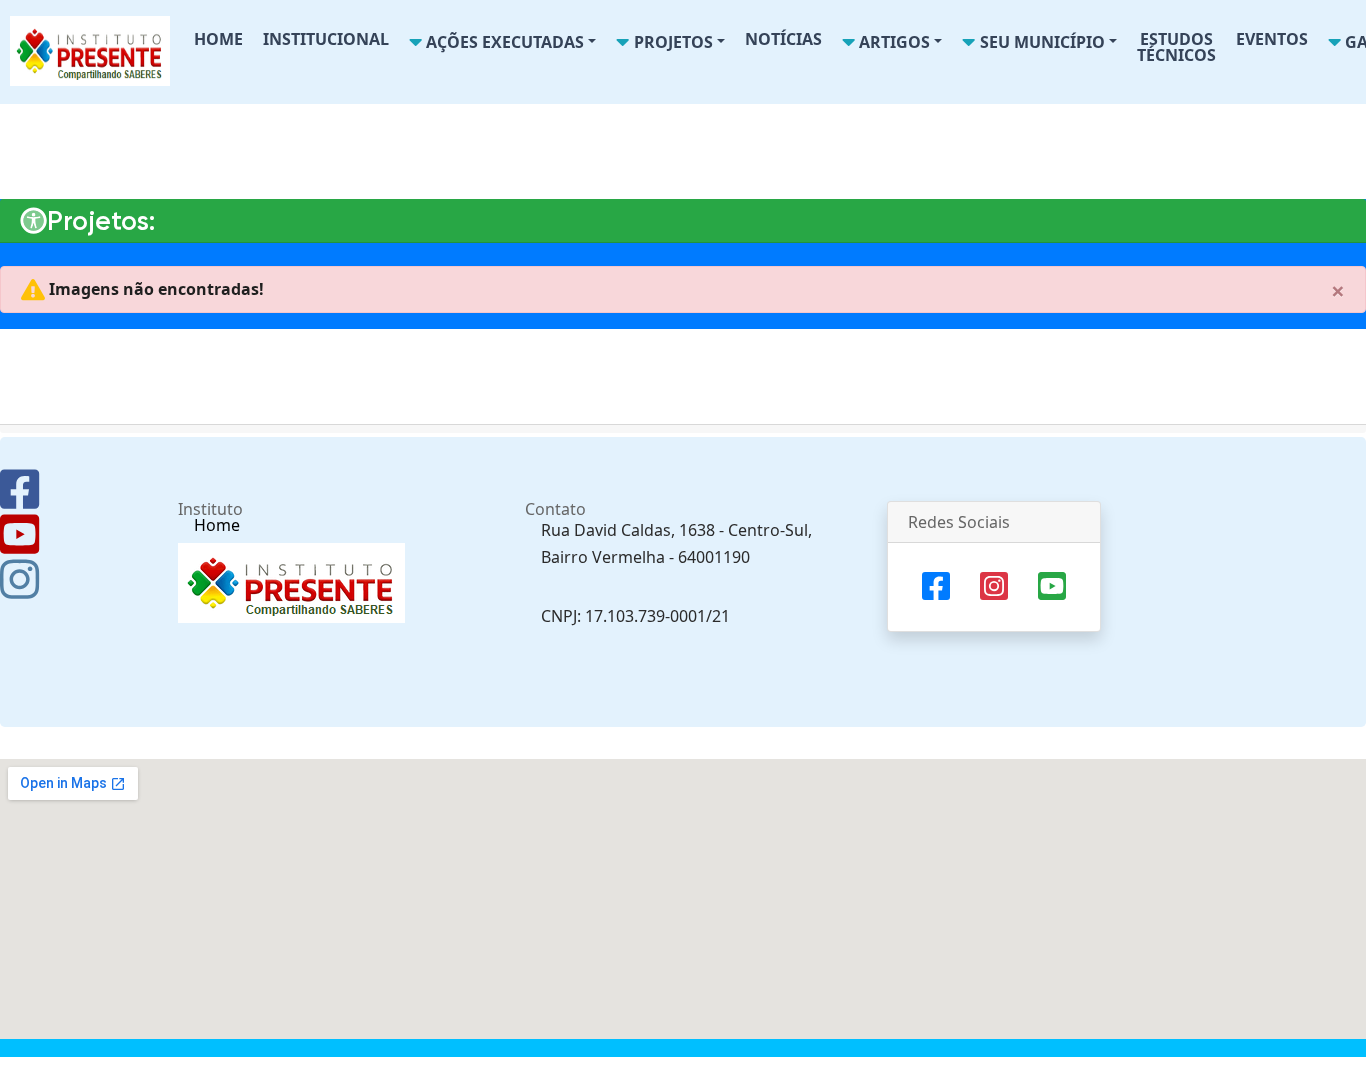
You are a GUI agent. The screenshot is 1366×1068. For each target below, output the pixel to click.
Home (218, 39)
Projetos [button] (671, 42)
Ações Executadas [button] (503, 42)
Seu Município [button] (1040, 42)
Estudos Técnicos (1176, 47)
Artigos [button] (892, 42)
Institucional (326, 39)
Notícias (783, 39)
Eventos (1272, 39)
